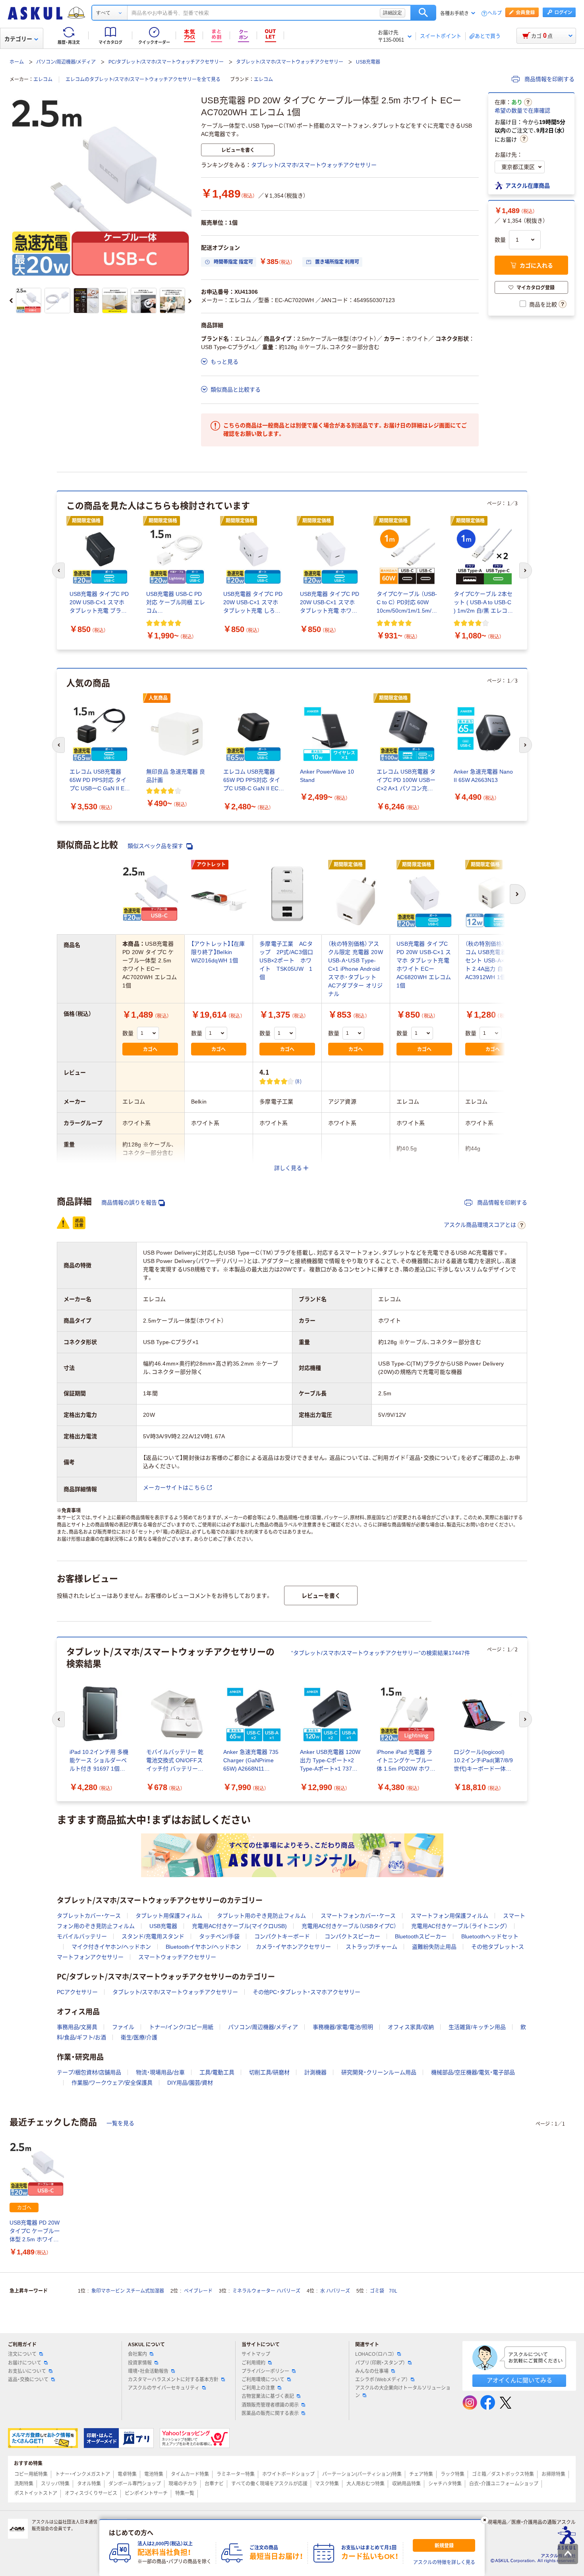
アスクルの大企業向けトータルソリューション (403, 2392)
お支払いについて (27, 2371)
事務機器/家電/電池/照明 (343, 2027)
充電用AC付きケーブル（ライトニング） (459, 1926)
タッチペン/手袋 (219, 1936)
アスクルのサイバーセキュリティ (164, 2388)
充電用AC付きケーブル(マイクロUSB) (239, 1926)
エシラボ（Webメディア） (382, 2380)
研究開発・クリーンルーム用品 (379, 2072)
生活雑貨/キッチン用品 (477, 2027)
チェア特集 (421, 2474)
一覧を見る (120, 2123)
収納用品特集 (406, 2484)
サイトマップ (256, 2354)
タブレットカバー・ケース (89, 1916)
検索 (423, 13)
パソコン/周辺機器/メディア (66, 62)
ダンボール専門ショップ (135, 2484)
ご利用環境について (263, 2380)
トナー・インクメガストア (83, 2474)
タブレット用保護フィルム (169, 1916)
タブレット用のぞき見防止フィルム (261, 1916)
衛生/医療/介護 (139, 2037)
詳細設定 (393, 13)
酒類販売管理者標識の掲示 (270, 2405)
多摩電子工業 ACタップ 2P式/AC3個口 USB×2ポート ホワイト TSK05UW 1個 (289, 960)
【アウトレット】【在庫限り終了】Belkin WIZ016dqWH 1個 (218, 952)
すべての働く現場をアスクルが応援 (269, 2484)
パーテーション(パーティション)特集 (362, 2474)
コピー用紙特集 (31, 2474)
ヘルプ (495, 13)
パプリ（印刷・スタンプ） (380, 2363)
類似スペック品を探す (156, 846)
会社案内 (137, 2354)
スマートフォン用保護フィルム (449, 1916)
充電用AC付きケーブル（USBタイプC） (349, 1926)
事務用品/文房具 (77, 2027)
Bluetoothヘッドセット (490, 1936)
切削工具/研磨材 (269, 2072)
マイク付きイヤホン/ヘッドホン (111, 1947)
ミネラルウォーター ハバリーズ (266, 2291)
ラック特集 (453, 2474)
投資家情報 (140, 2363)
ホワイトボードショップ (288, 2474)
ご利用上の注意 (258, 2388)
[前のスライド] (11, 301)
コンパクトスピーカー (352, 1936)
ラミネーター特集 (236, 2474)
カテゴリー (18, 39)
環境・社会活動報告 (148, 2371)
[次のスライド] (190, 301)
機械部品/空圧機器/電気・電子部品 (473, 2072)
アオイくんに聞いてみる (519, 2380)
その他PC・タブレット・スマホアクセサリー (307, 1992)
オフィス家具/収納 (411, 2027)
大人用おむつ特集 (365, 2484)
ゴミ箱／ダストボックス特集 (503, 2474)
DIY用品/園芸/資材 (190, 2083)
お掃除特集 (553, 2474)
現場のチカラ (183, 2484)
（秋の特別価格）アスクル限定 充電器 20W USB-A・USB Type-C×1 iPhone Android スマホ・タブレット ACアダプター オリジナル (356, 969)
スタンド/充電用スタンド (153, 1936)
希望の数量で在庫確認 (522, 111)
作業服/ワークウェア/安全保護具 (112, 2083)
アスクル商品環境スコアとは (480, 1225)
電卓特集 (127, 2474)
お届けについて (25, 2363)
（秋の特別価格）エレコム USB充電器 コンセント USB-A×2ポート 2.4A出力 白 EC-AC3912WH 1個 (492, 960)
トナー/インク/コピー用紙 (181, 2027)
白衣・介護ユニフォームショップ (504, 2484)
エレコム (43, 80)
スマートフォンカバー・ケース (358, 1916)
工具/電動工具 (217, 2072)
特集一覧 (185, 2493)
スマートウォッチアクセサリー (177, 1957)
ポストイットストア (36, 2493)
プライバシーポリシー (265, 2371)
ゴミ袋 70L (384, 2291)
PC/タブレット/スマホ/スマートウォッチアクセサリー (166, 62)
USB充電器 (368, 62)
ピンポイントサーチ (146, 2493)
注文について (22, 2354)
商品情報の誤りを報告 (129, 1203)
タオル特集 (89, 2484)
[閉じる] (485, 2520)
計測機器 (315, 2072)
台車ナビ (214, 2484)
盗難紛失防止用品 (434, 1947)
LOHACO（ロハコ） (375, 2354)
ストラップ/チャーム (371, 1947)
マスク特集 (327, 2484)
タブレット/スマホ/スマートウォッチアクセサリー (290, 62)
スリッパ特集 (55, 2484)
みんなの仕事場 (372, 2371)
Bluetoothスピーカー (421, 1936)
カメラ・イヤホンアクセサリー (293, 1947)
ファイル (123, 2027)
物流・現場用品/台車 (160, 2072)
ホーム (17, 62)
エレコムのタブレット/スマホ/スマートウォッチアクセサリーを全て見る (143, 80)
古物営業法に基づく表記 (268, 2396)
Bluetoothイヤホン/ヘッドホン (203, 1947)
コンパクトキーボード (282, 1936)
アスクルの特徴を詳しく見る (444, 2562)
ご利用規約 (253, 2363)
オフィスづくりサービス (91, 2493)
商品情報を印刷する (549, 79)
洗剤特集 (24, 2484)
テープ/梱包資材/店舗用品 (89, 2072)
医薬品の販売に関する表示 (270, 2413)
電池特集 (154, 2474)
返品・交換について (28, 2380)
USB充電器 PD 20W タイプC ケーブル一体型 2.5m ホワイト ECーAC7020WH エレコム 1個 (35, 2232)
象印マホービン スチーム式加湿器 (128, 2291)
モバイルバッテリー (82, 1936)
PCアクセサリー (77, 1992)
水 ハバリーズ (335, 2291)
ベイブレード (198, 2291)
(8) (298, 1081)
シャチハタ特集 (445, 2484)
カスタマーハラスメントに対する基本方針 (173, 2380)
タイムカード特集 (190, 2474)
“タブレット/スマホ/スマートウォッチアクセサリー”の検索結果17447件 (381, 1653)
